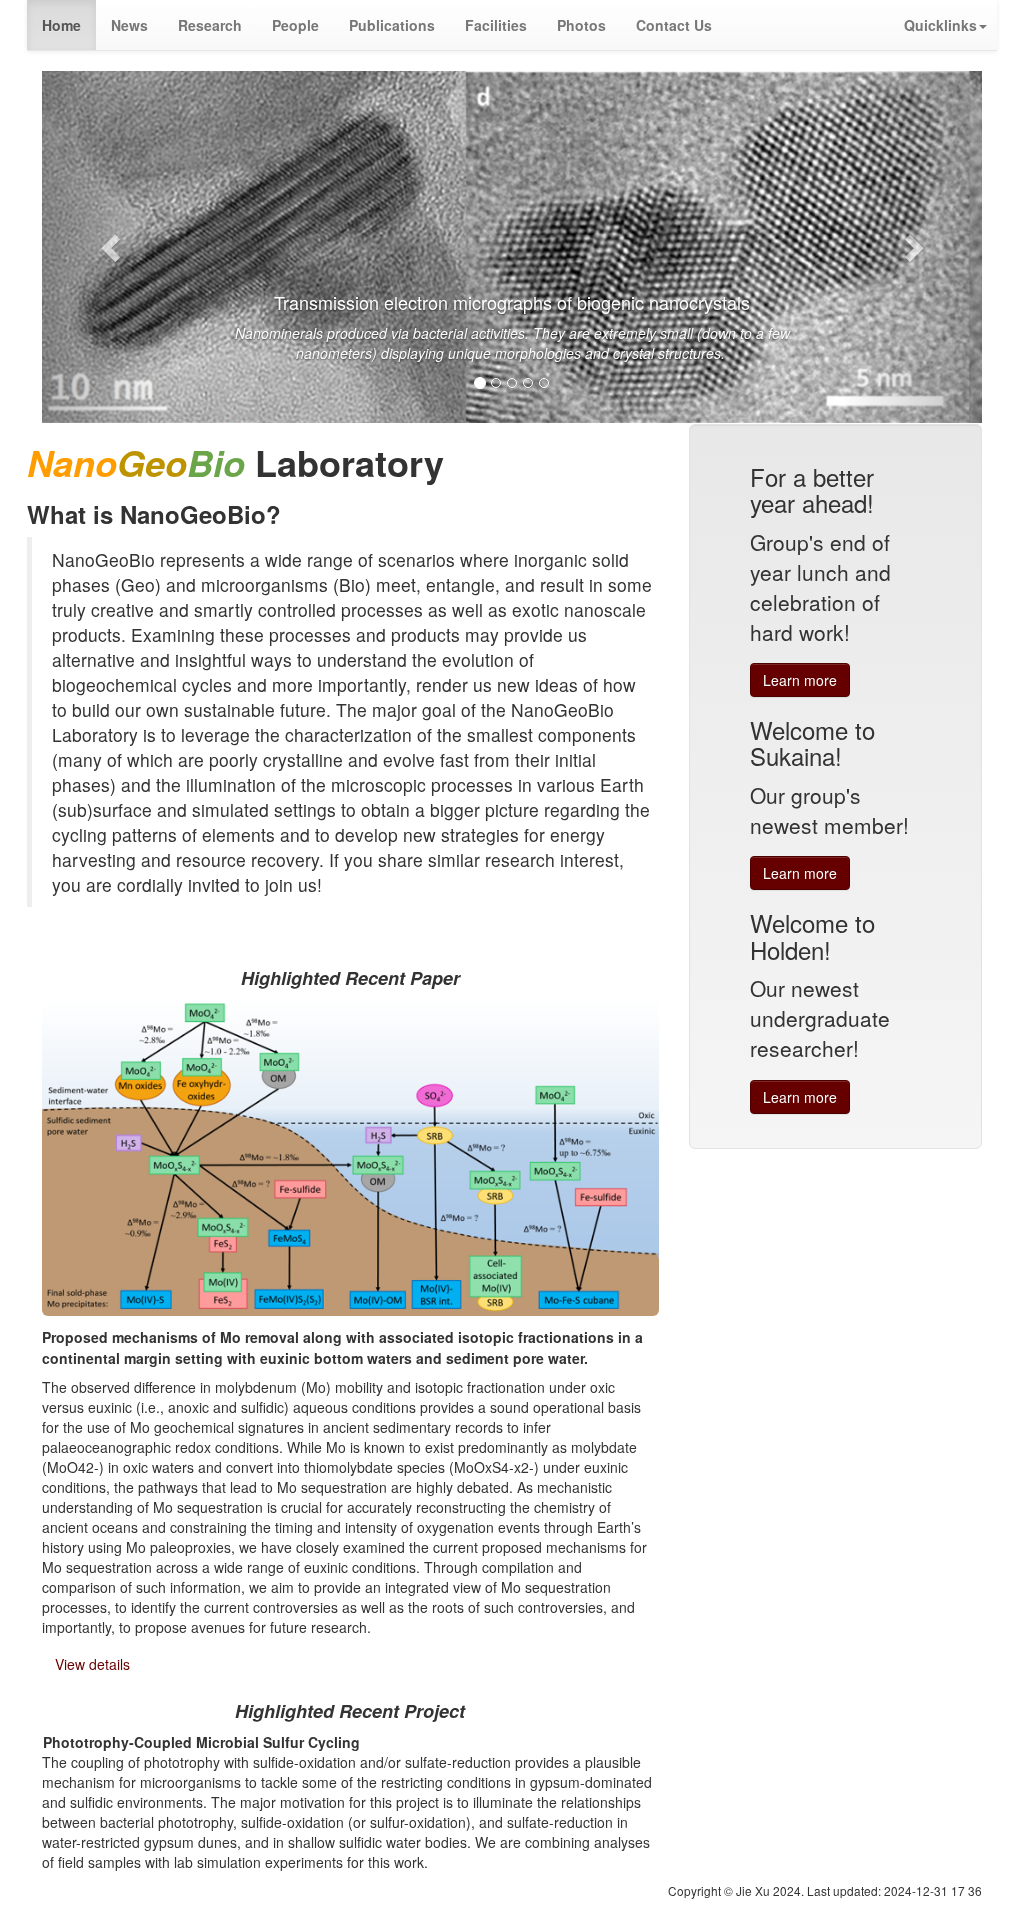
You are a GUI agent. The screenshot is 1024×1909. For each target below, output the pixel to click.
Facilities (496, 25)
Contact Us (674, 25)
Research (210, 25)
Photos (581, 25)
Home (61, 25)
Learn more (800, 680)
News (129, 25)
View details (92, 1664)
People (295, 25)
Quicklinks (940, 25)
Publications (392, 25)
